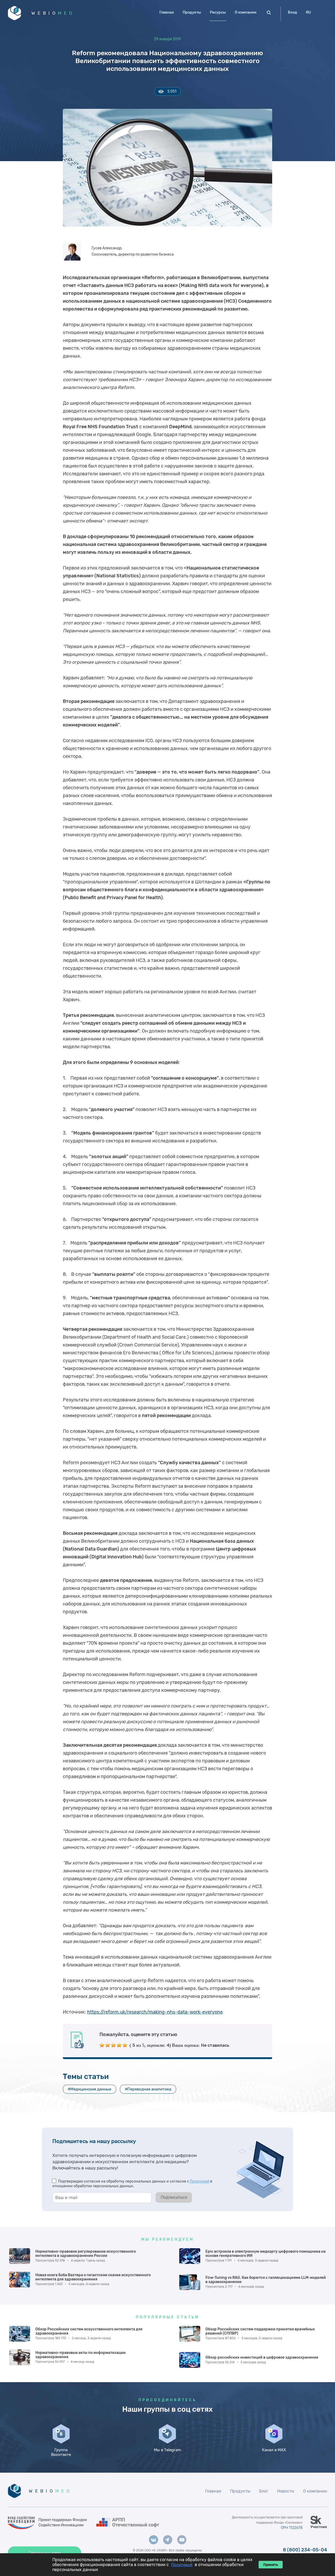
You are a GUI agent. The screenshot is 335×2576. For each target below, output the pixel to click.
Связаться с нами (45, 2553)
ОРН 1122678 (292, 2528)
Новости (286, 2491)
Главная (167, 12)
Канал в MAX (274, 2450)
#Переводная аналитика (148, 2089)
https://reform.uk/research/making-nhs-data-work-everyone (155, 2012)
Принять (271, 2565)
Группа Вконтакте (61, 2452)
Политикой (200, 2181)
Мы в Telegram (167, 2450)
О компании (246, 12)
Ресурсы (218, 12)
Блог (264, 2491)
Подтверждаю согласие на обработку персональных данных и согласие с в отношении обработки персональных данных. (132, 2184)
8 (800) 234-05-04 (305, 2550)
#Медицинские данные (90, 2089)
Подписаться (174, 2197)
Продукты (192, 12)
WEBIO (53, 13)
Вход (292, 12)
